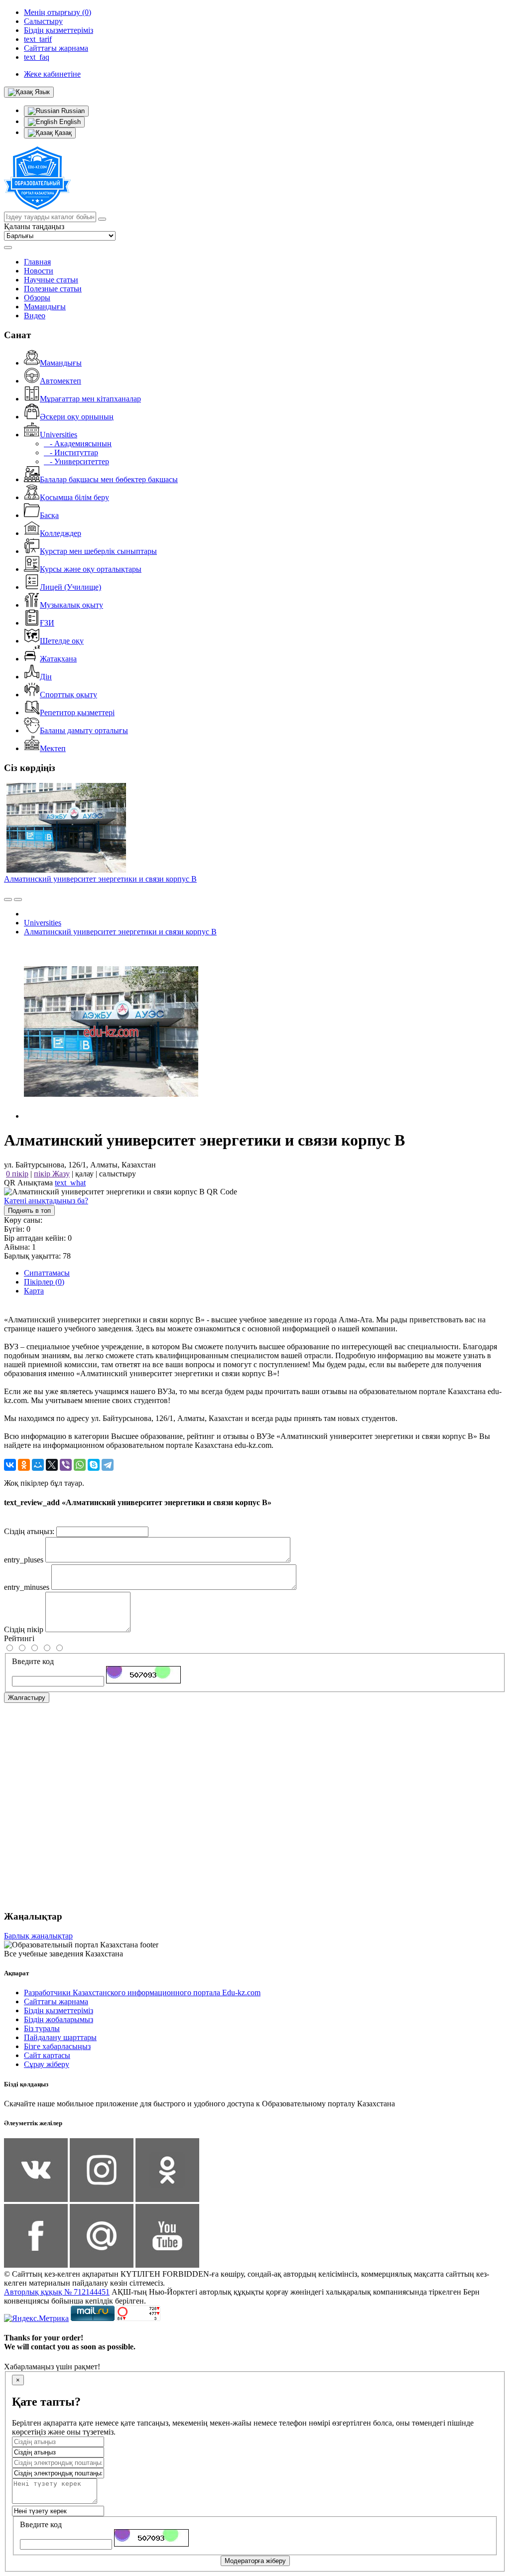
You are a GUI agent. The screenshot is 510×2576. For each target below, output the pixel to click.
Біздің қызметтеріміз (59, 2010)
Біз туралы (42, 2028)
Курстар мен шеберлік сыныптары (98, 551)
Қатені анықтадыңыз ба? (46, 1201)
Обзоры (37, 298)
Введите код (33, 1661)
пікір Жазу (52, 1174)
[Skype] (94, 1465)
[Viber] (66, 1465)
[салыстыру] (8, 900)
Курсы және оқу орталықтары (91, 569)
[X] (52, 1465)
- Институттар (71, 452)
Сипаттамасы (47, 1273)
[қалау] (18, 900)
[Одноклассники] (24, 1465)
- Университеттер (76, 461)
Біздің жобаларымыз (59, 2019)
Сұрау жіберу (47, 2064)
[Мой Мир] (38, 1465)
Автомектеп (61, 381)
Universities (59, 435)
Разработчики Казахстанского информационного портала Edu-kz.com (142, 1993)
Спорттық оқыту (68, 695)
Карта (34, 1291)
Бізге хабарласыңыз (57, 2046)
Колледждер (61, 533)
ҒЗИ (47, 623)
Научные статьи (51, 280)
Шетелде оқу (62, 641)
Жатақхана (58, 659)
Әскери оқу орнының (77, 417)
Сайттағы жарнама (56, 2001)
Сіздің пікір (24, 1629)
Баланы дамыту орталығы (84, 730)
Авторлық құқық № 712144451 (57, 2292)
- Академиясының (78, 444)
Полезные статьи (53, 289)
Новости (39, 271)
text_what (70, 1183)
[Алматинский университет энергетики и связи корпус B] (111, 1116)
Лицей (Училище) (70, 587)
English (69, 122)
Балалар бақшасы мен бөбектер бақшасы (109, 479)
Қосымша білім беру (74, 497)
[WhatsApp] (80, 1465)
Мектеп (53, 748)
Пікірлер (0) (44, 1282)
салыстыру (118, 1174)
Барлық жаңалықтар (38, 1936)
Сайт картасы (47, 2055)
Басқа (49, 515)
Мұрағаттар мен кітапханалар (90, 399)
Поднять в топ (29, 1211)
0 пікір (17, 1174)
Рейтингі (19, 1638)
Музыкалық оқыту (71, 605)
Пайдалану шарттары (60, 2037)
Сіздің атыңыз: (29, 1531)
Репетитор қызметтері (77, 712)
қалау (84, 1174)
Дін (46, 677)
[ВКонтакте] (10, 1465)
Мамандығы (45, 307)
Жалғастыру (27, 1698)
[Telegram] (108, 1465)
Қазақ (62, 133)
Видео (35, 316)
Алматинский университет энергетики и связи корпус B (100, 879)
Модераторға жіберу (255, 2561)
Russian (72, 111)
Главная (37, 262)
